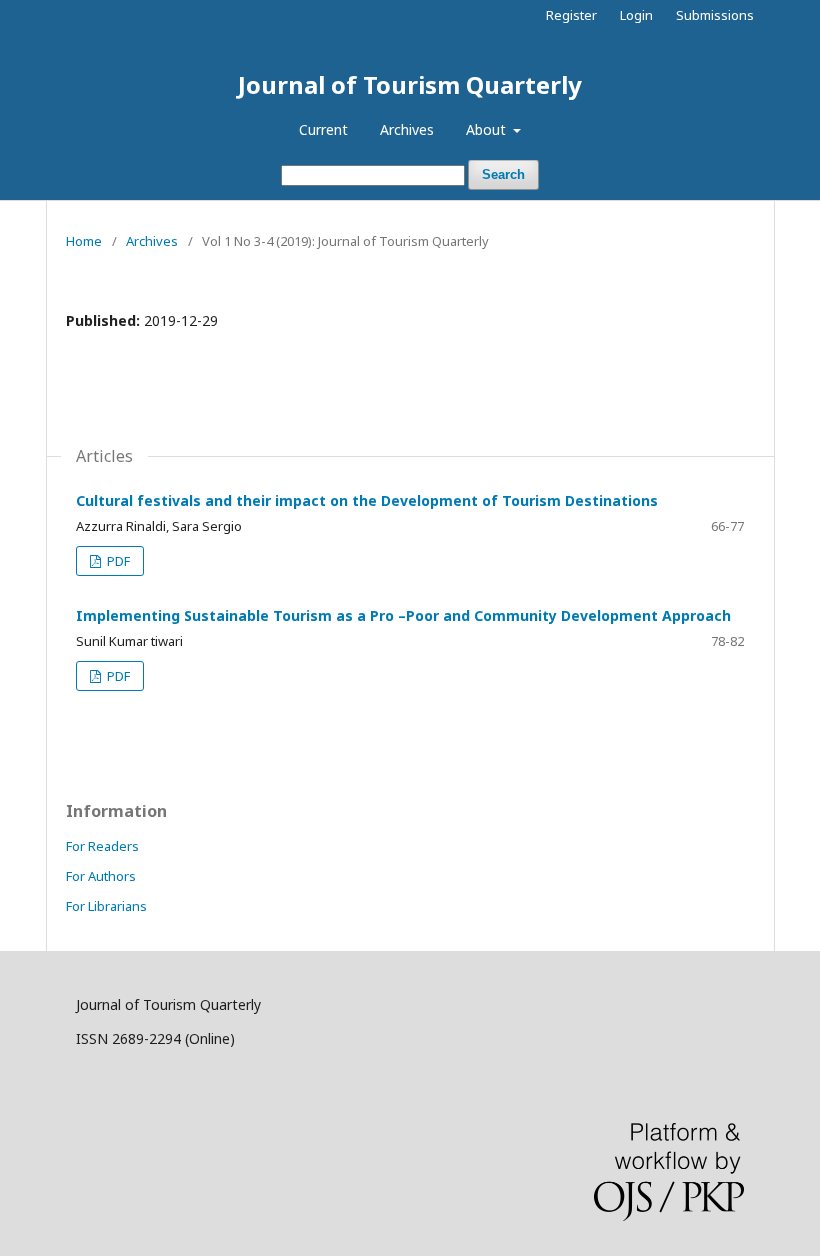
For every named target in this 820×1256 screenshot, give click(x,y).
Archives (407, 129)
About (488, 129)
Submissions (715, 15)
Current (323, 129)
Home (84, 241)
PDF (117, 561)
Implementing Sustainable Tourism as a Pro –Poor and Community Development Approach (403, 615)
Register (571, 15)
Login (636, 15)
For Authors (101, 876)
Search (503, 174)
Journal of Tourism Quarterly (410, 84)
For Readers (102, 846)
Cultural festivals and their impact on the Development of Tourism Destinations (367, 500)
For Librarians (106, 906)
